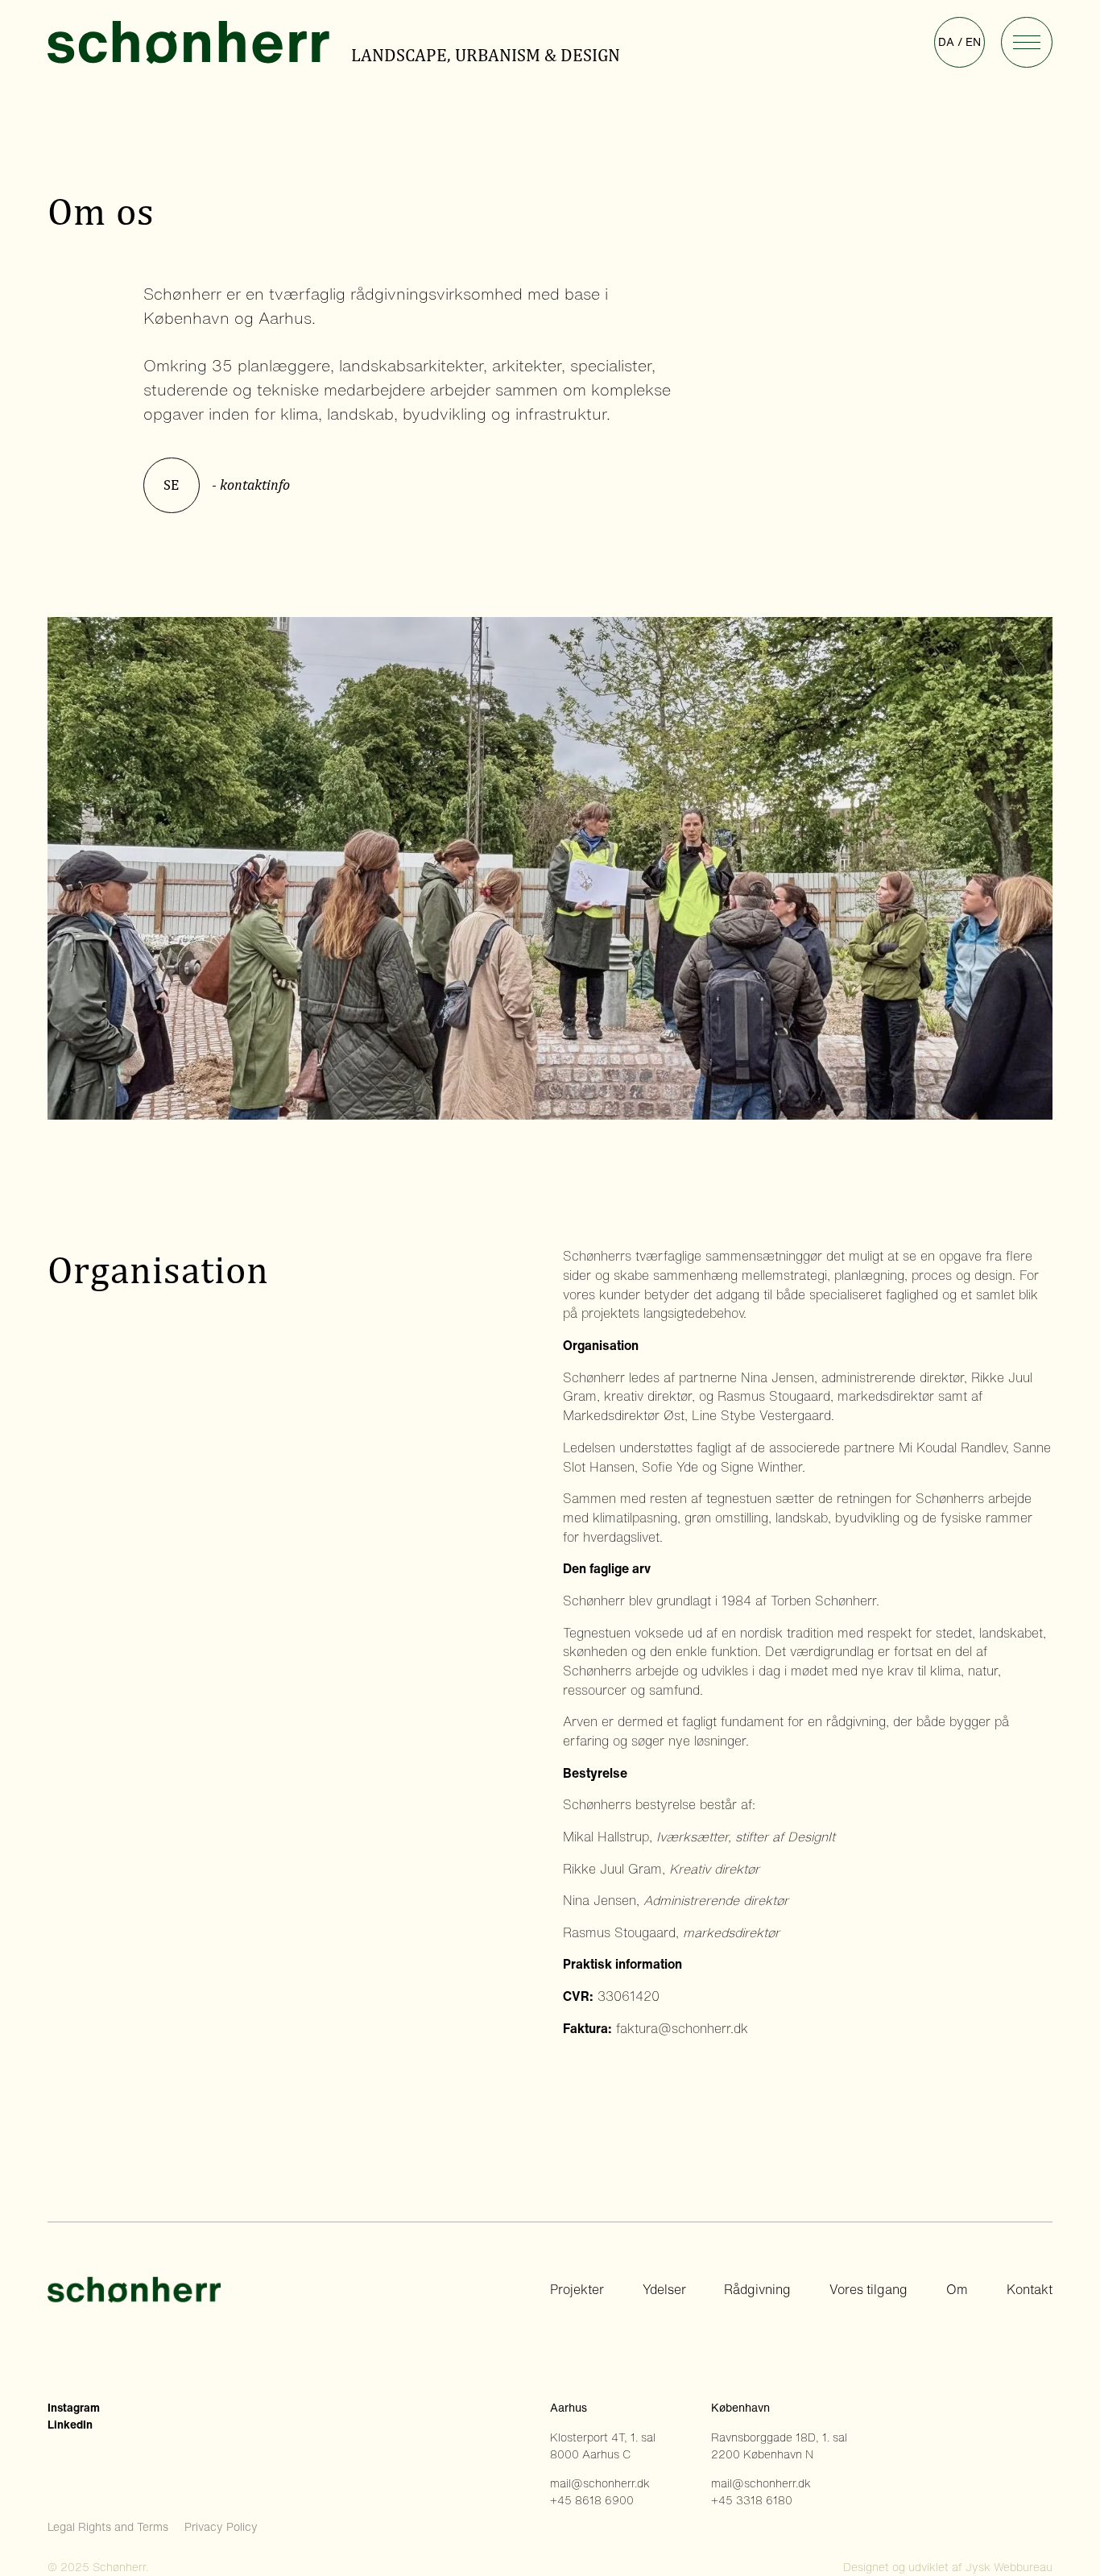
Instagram (74, 2408)
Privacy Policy (221, 2527)
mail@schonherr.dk (600, 2483)
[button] (1026, 42)
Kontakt (1030, 2290)
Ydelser (664, 2290)
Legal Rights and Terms (108, 2527)
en (973, 42)
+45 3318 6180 (752, 2500)
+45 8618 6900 (592, 2500)
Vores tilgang (868, 2290)
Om (957, 2290)
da (946, 42)
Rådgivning (757, 2290)
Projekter (577, 2290)
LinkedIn (70, 2425)
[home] (197, 43)
